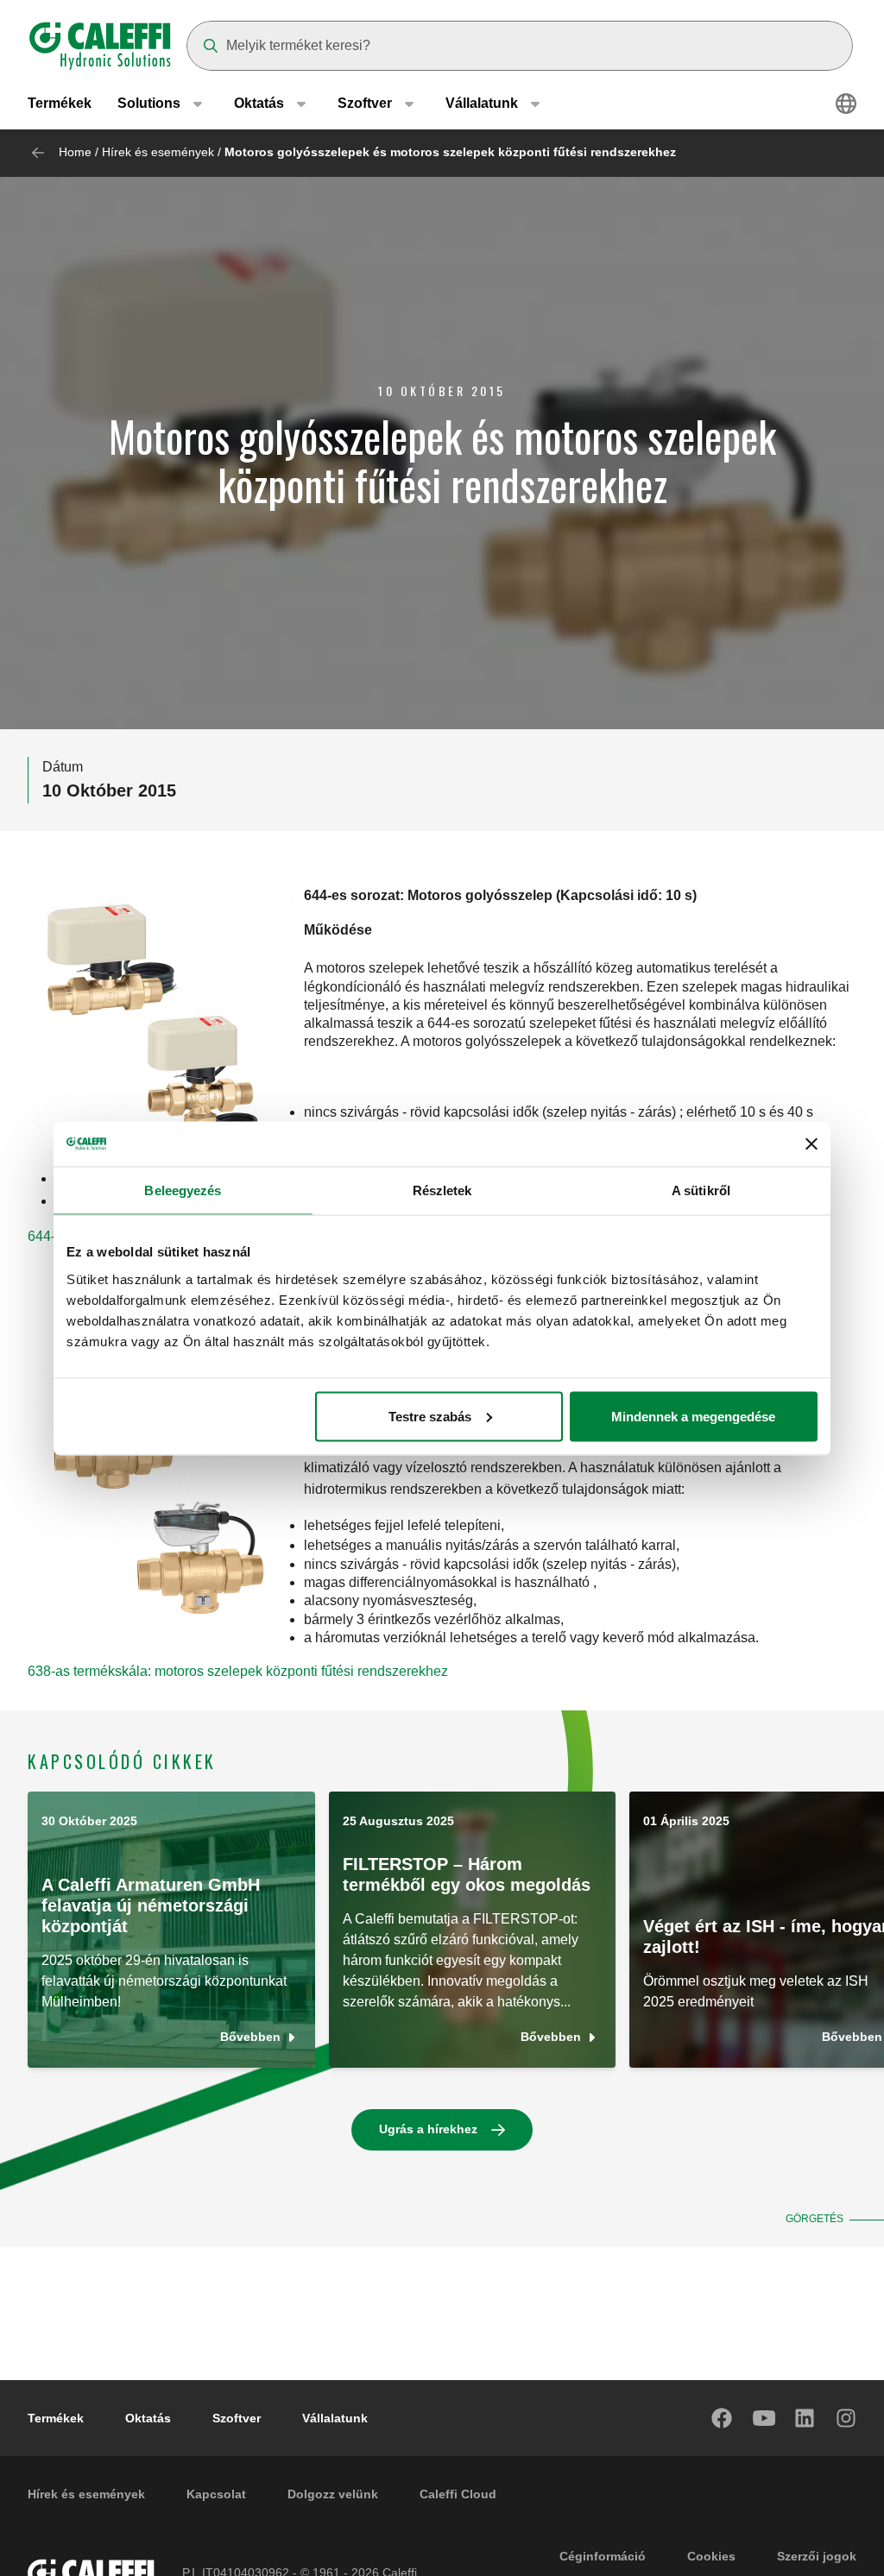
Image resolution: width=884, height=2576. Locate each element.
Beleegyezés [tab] (183, 1190)
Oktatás (148, 2418)
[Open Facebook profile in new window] (723, 2418)
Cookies (711, 2556)
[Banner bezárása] (811, 1143)
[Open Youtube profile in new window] (764, 2418)
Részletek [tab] (442, 1190)
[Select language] (846, 104)
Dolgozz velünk (333, 2494)
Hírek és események (158, 152)
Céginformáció (603, 2556)
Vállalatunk (335, 2418)
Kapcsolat (216, 2494)
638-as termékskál (84, 1671)
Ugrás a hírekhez (428, 2129)
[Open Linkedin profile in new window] (805, 2418)
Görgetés (815, 2219)
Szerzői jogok (817, 2556)
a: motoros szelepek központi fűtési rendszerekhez (294, 1671)
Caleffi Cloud (458, 2494)
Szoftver (237, 2418)
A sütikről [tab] (701, 1190)
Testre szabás (430, 1416)
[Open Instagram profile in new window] (847, 2418)
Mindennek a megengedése (693, 1416)
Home (75, 152)
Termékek (60, 103)
